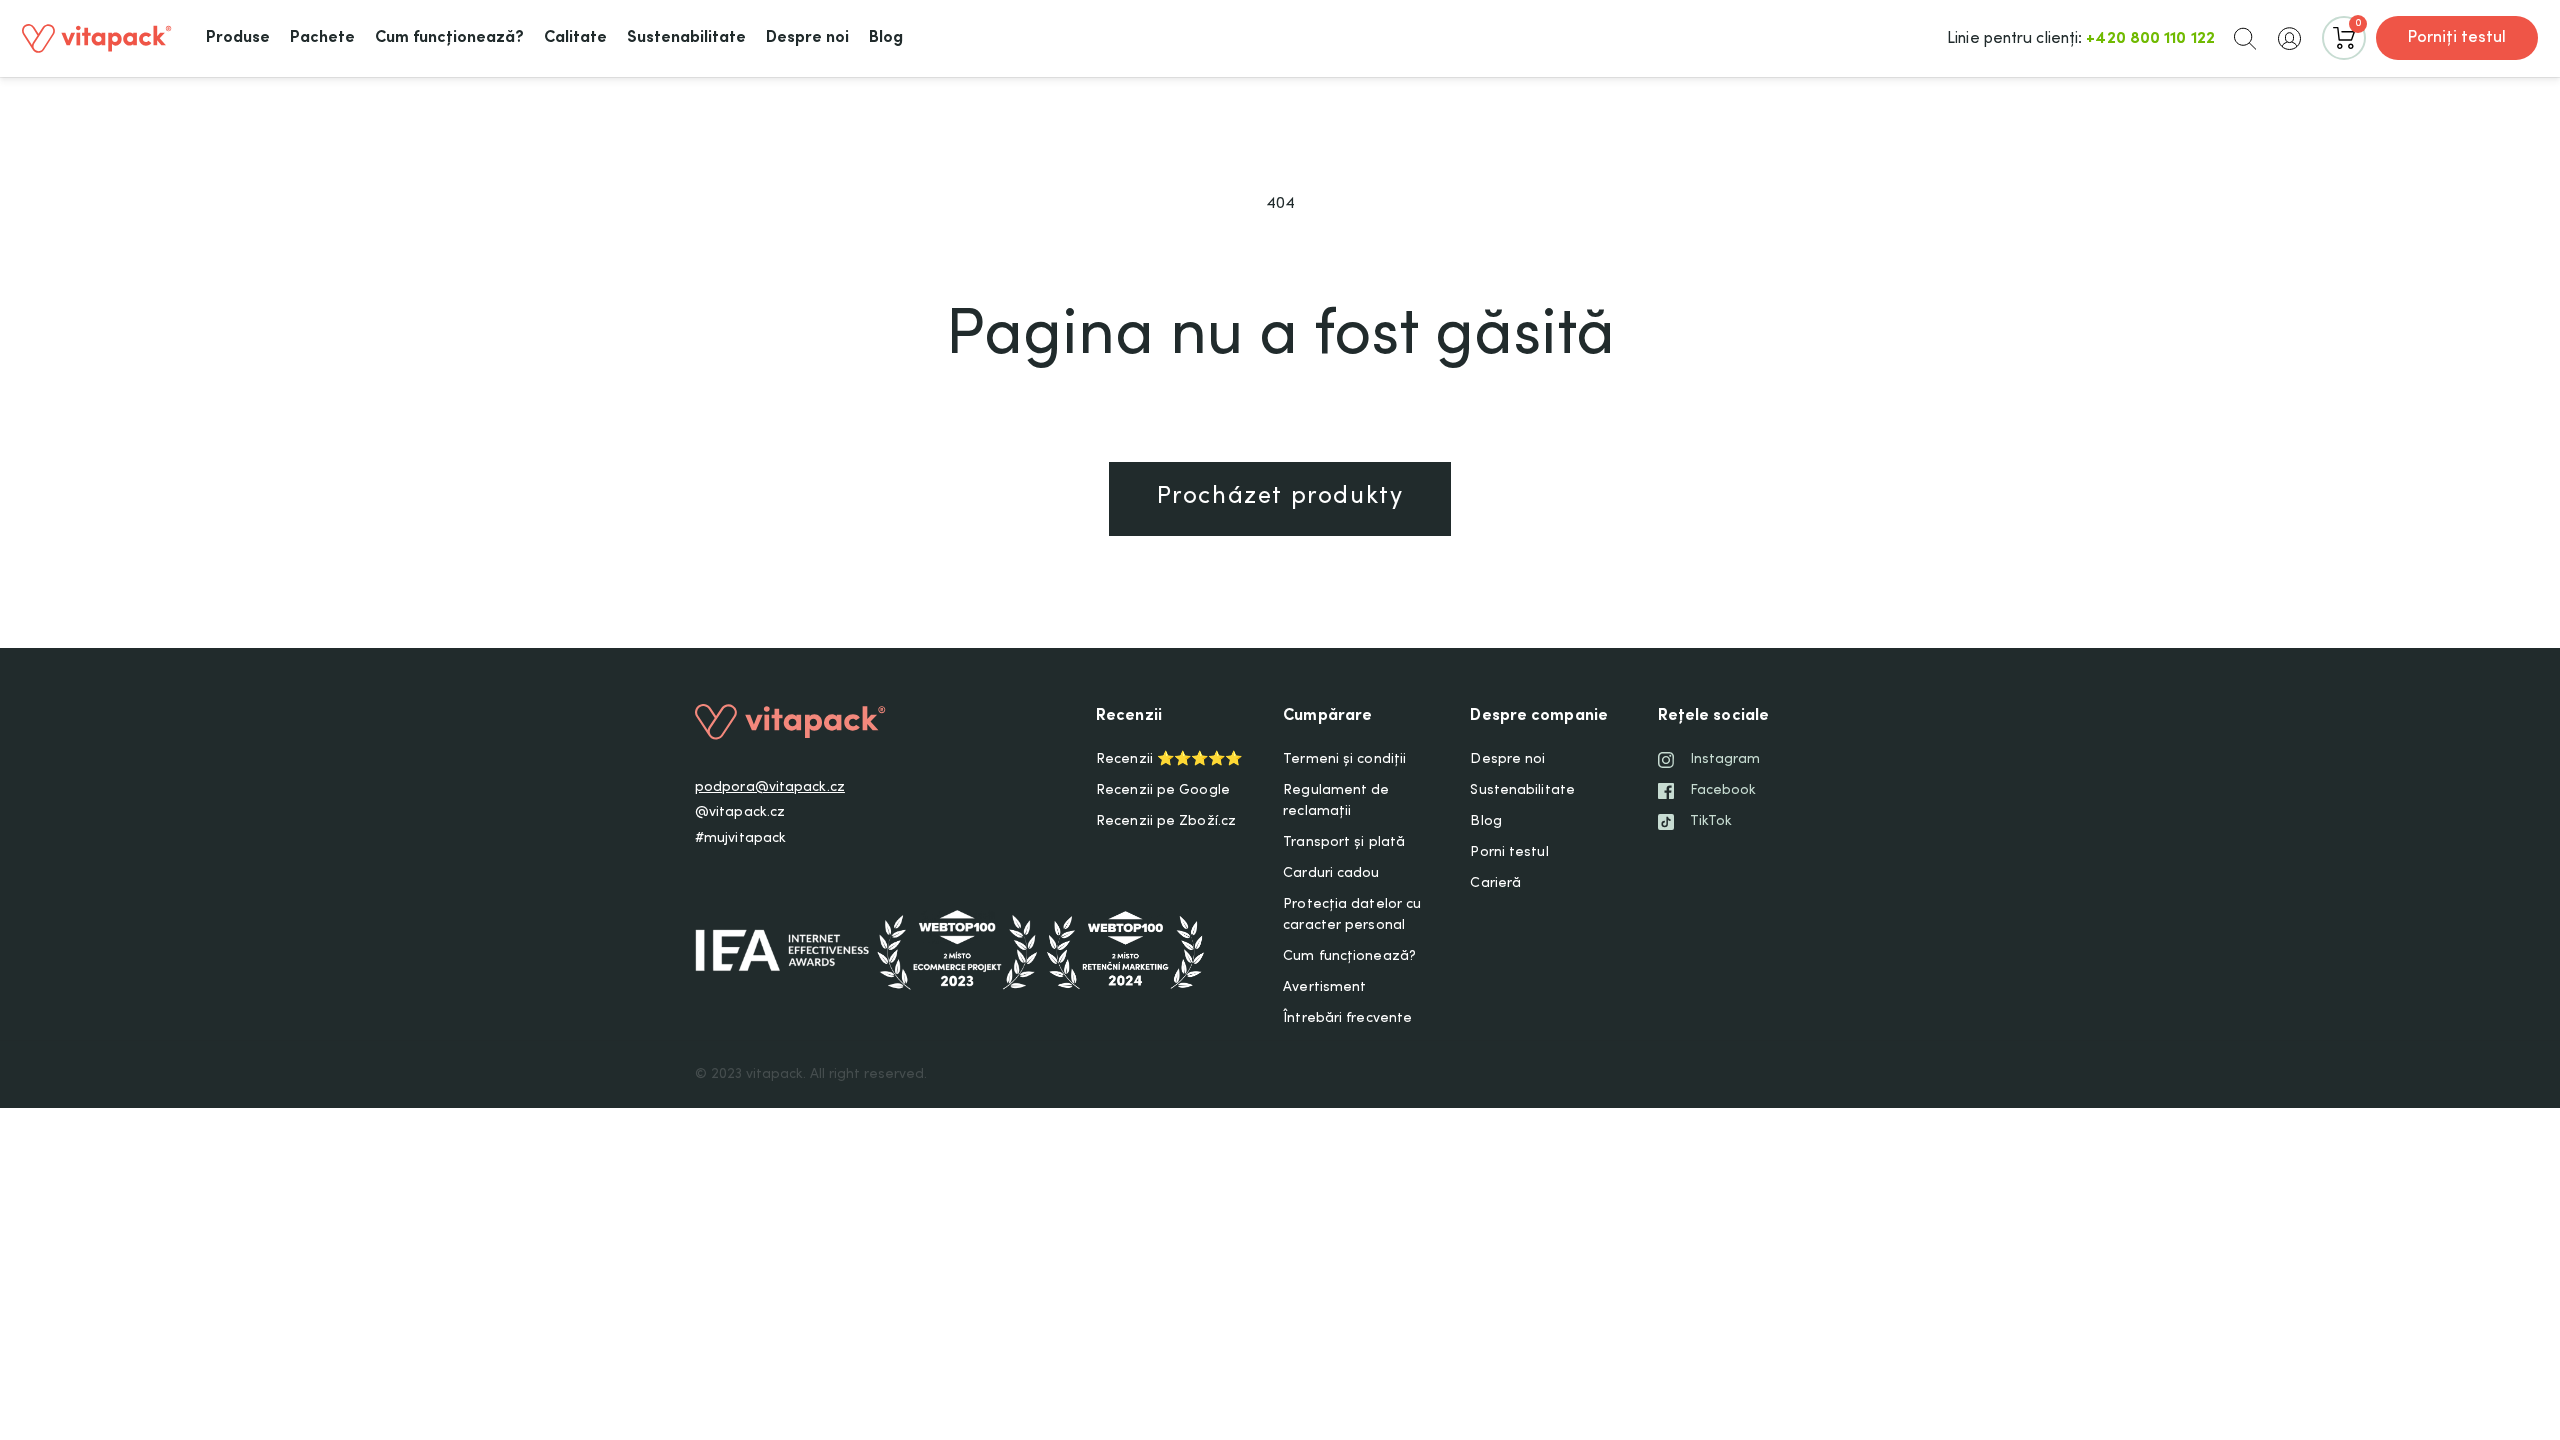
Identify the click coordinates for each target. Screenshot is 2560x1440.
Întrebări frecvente (1347, 1019)
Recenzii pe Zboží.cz (1166, 822)
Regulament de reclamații (1336, 801)
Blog (1485, 822)
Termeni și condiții (1344, 760)
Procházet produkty (1280, 498)
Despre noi (1507, 760)
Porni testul (1509, 853)
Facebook (1723, 791)
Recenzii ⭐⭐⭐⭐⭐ (1169, 760)
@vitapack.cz (740, 813)
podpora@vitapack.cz (770, 788)
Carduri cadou (1331, 874)
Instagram (1725, 760)
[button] (2245, 38)
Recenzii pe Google (1163, 791)
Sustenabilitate (1522, 791)
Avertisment (1324, 988)
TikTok (1711, 822)
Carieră (1495, 884)
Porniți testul (2457, 38)
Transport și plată (1344, 843)
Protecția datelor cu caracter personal (1352, 915)
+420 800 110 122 (2150, 39)
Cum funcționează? (1349, 957)
